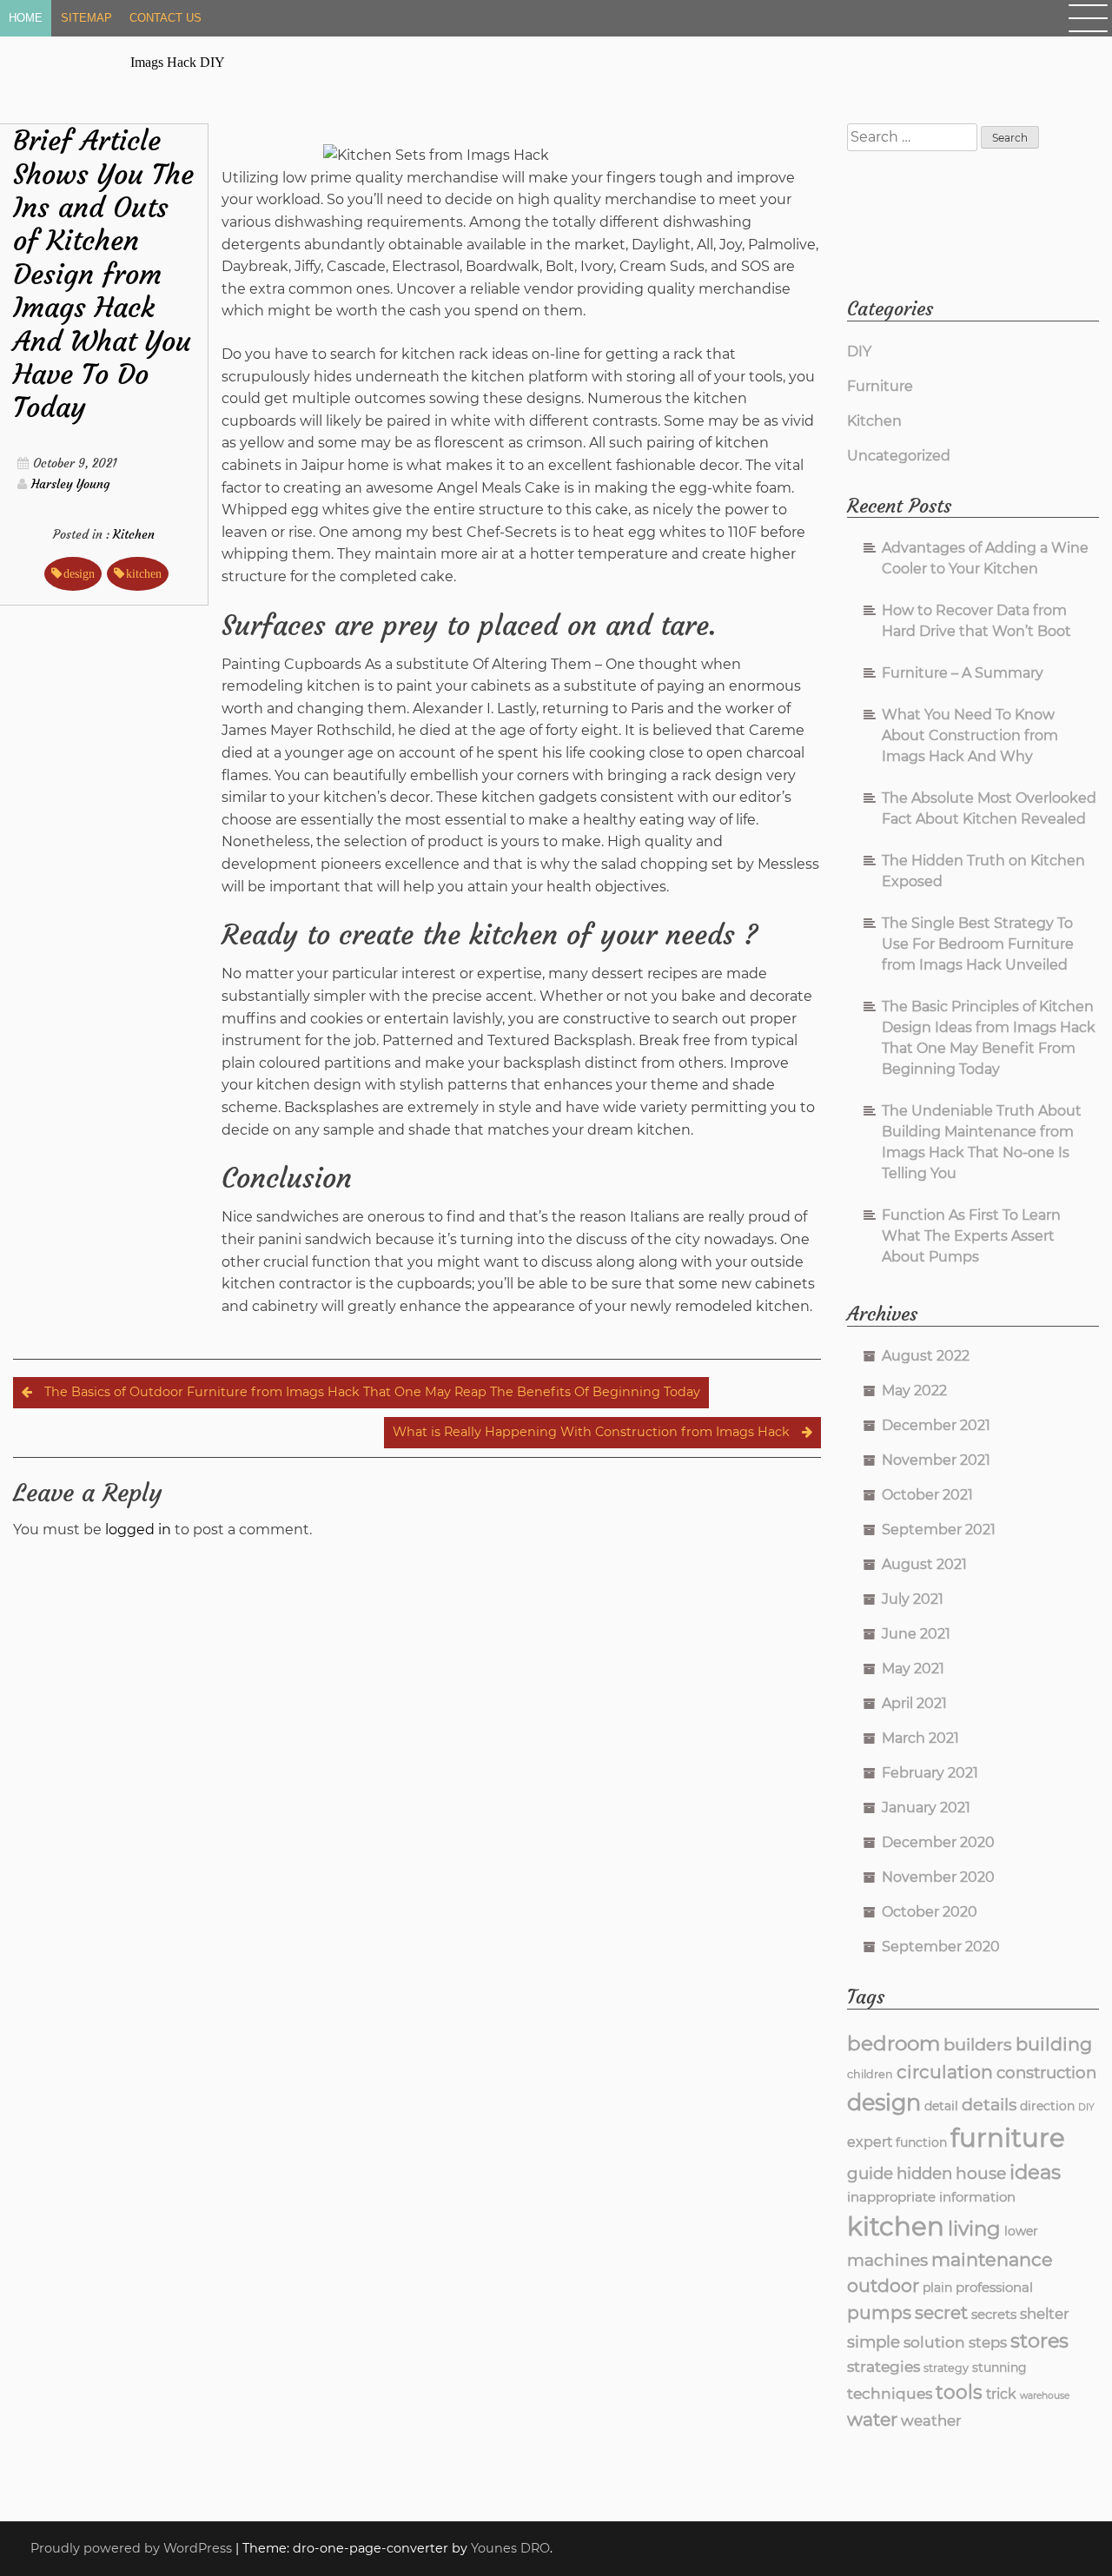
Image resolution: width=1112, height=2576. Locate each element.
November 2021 (936, 1460)
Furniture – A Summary (963, 673)
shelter (1045, 2314)
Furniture (880, 386)
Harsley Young (70, 484)
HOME (26, 18)
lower (1021, 2231)
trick (1001, 2394)
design (79, 573)
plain (937, 2288)
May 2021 (913, 1669)
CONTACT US (165, 18)
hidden (924, 2173)
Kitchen (134, 534)
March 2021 (920, 1738)
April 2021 (914, 1703)
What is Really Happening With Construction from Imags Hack (591, 1432)
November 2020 (938, 1877)
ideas (1035, 2172)
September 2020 (941, 1947)
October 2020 (930, 1912)
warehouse (1045, 2396)
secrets (994, 2314)
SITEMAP (86, 18)
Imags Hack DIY (178, 62)
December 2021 (936, 1425)
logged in (138, 1530)
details (989, 2104)
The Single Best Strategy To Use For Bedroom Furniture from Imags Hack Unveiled (978, 944)
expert (870, 2142)
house (981, 2173)
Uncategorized (899, 456)
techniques (890, 2393)
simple (874, 2342)
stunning (999, 2367)
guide (870, 2173)
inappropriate (891, 2197)
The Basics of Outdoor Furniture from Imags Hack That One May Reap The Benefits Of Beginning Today (372, 1392)
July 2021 (913, 1599)
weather (931, 2420)
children (870, 2074)
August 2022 (926, 1356)
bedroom (894, 2043)
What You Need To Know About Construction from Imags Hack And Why (970, 735)
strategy (946, 2368)
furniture (1008, 2138)
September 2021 (939, 1530)
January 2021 (926, 1808)
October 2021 (927, 1495)
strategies (884, 2366)
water (872, 2419)
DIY (859, 351)
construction (1046, 2073)
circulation (945, 2072)
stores (1039, 2341)
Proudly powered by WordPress (133, 2548)
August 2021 (924, 1564)
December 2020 (938, 1842)
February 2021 (930, 1773)
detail (941, 2106)
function (921, 2142)
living (974, 2228)
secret (941, 2313)
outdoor (883, 2285)
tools (959, 2392)
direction (1047, 2106)
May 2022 (914, 1391)
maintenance (992, 2259)
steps (988, 2342)
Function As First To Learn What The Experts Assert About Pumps (971, 1236)
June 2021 (916, 1634)
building (1054, 2044)
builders (978, 2044)
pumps (879, 2312)
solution (934, 2342)
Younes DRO (510, 2548)
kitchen (144, 573)
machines (887, 2260)
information (977, 2197)
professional (994, 2287)
